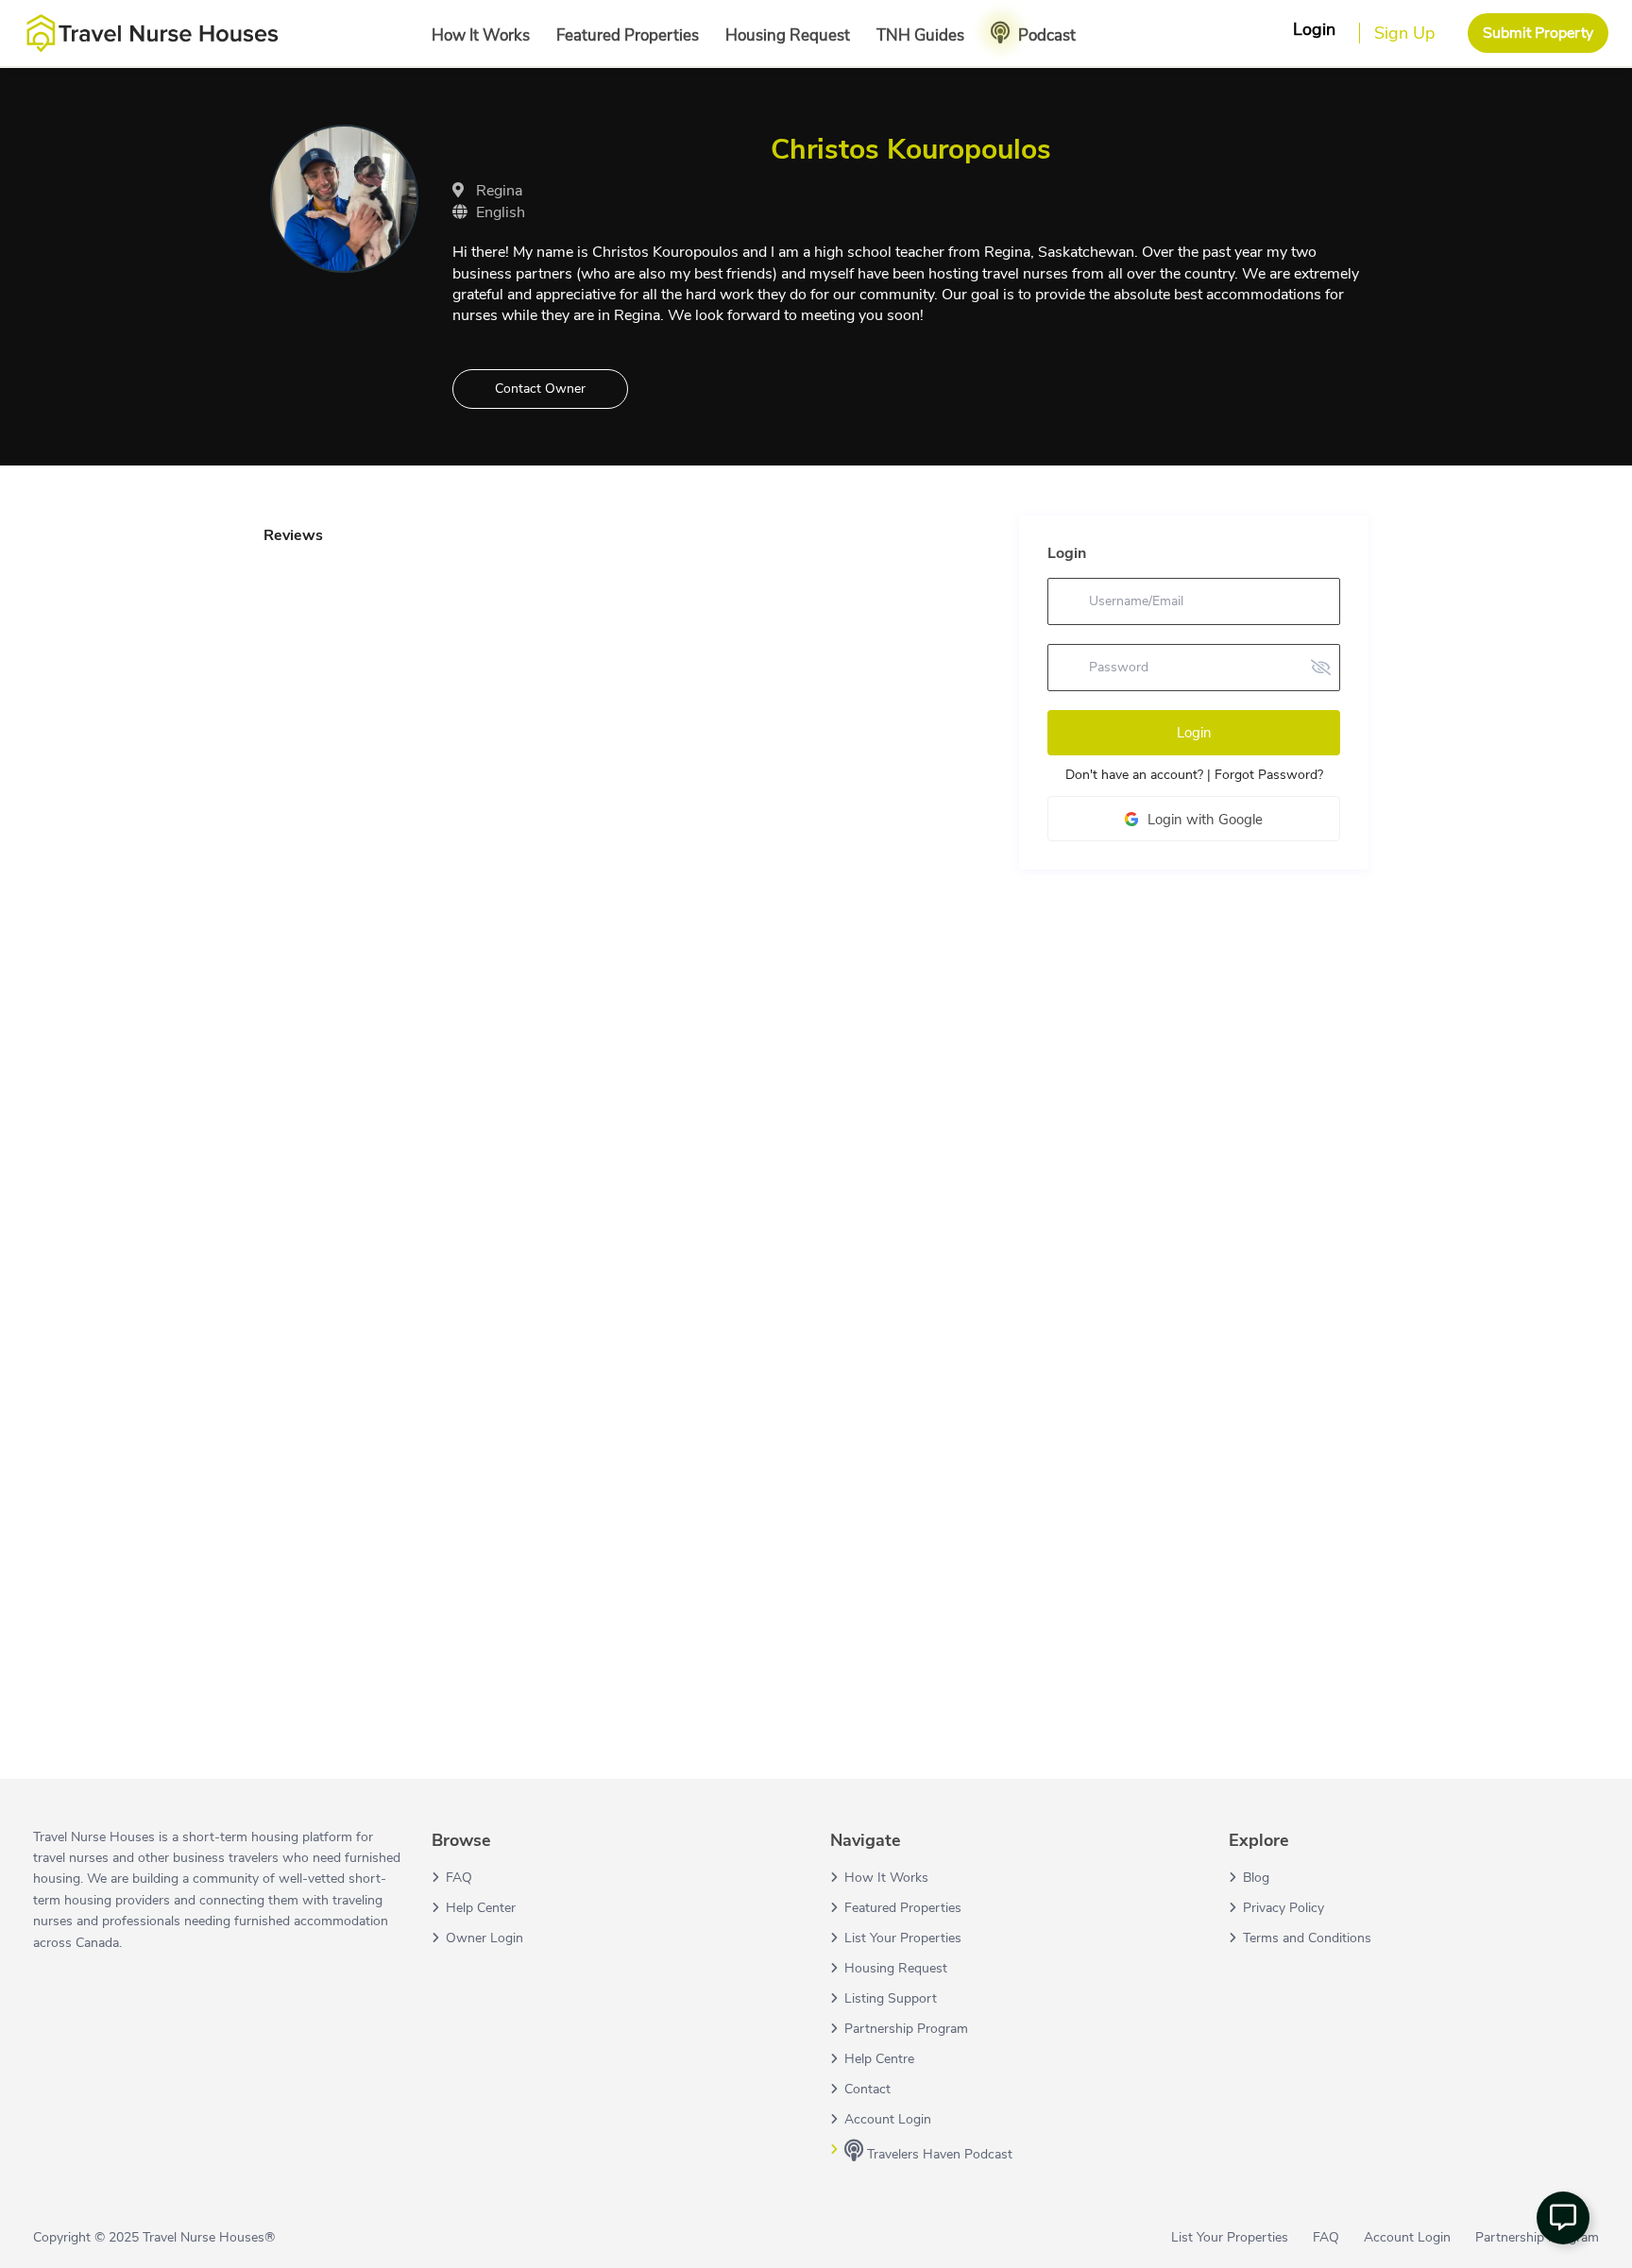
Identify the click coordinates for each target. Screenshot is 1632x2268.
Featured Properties (628, 35)
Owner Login (484, 1938)
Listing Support (891, 1998)
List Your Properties (903, 1938)
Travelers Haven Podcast (938, 2154)
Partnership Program (906, 2029)
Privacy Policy (1283, 1908)
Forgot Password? (1269, 775)
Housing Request (788, 35)
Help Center (481, 1908)
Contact (867, 2089)
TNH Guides (920, 35)
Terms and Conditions (1307, 1938)
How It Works (481, 35)
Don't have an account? (1134, 775)
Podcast (1047, 35)
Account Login (888, 2119)
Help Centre (879, 2059)
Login (1194, 733)
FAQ (459, 1878)
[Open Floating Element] (1563, 2218)
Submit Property (1538, 33)
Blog (1256, 1878)
